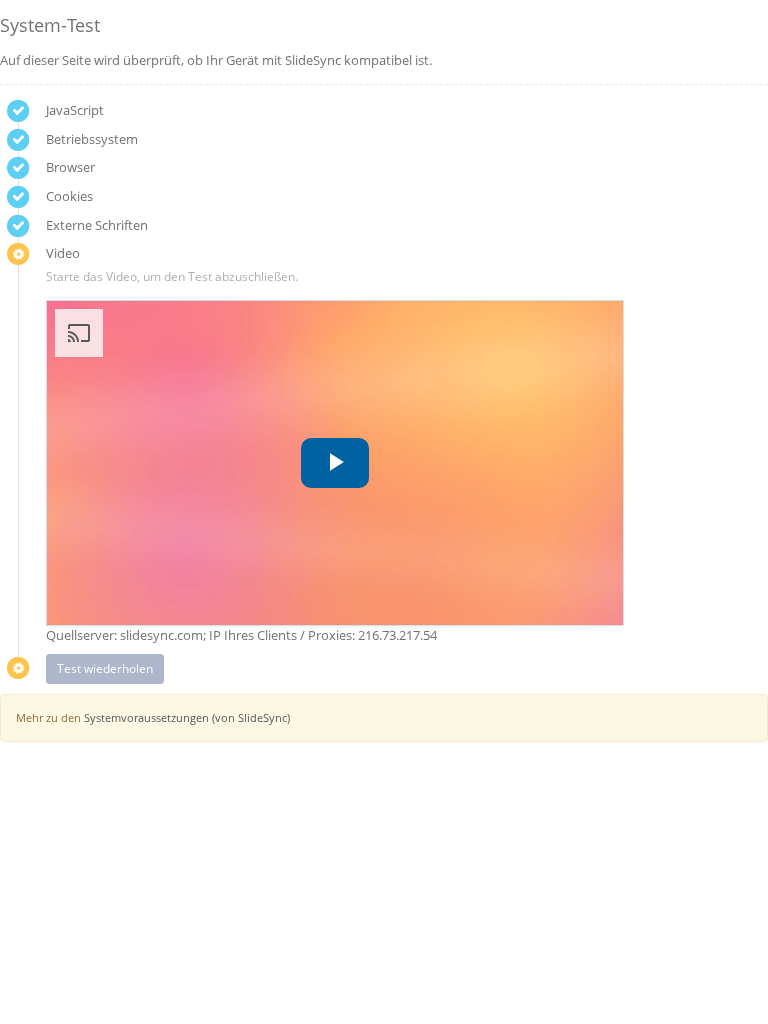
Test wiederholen (105, 668)
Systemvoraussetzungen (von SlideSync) (187, 717)
